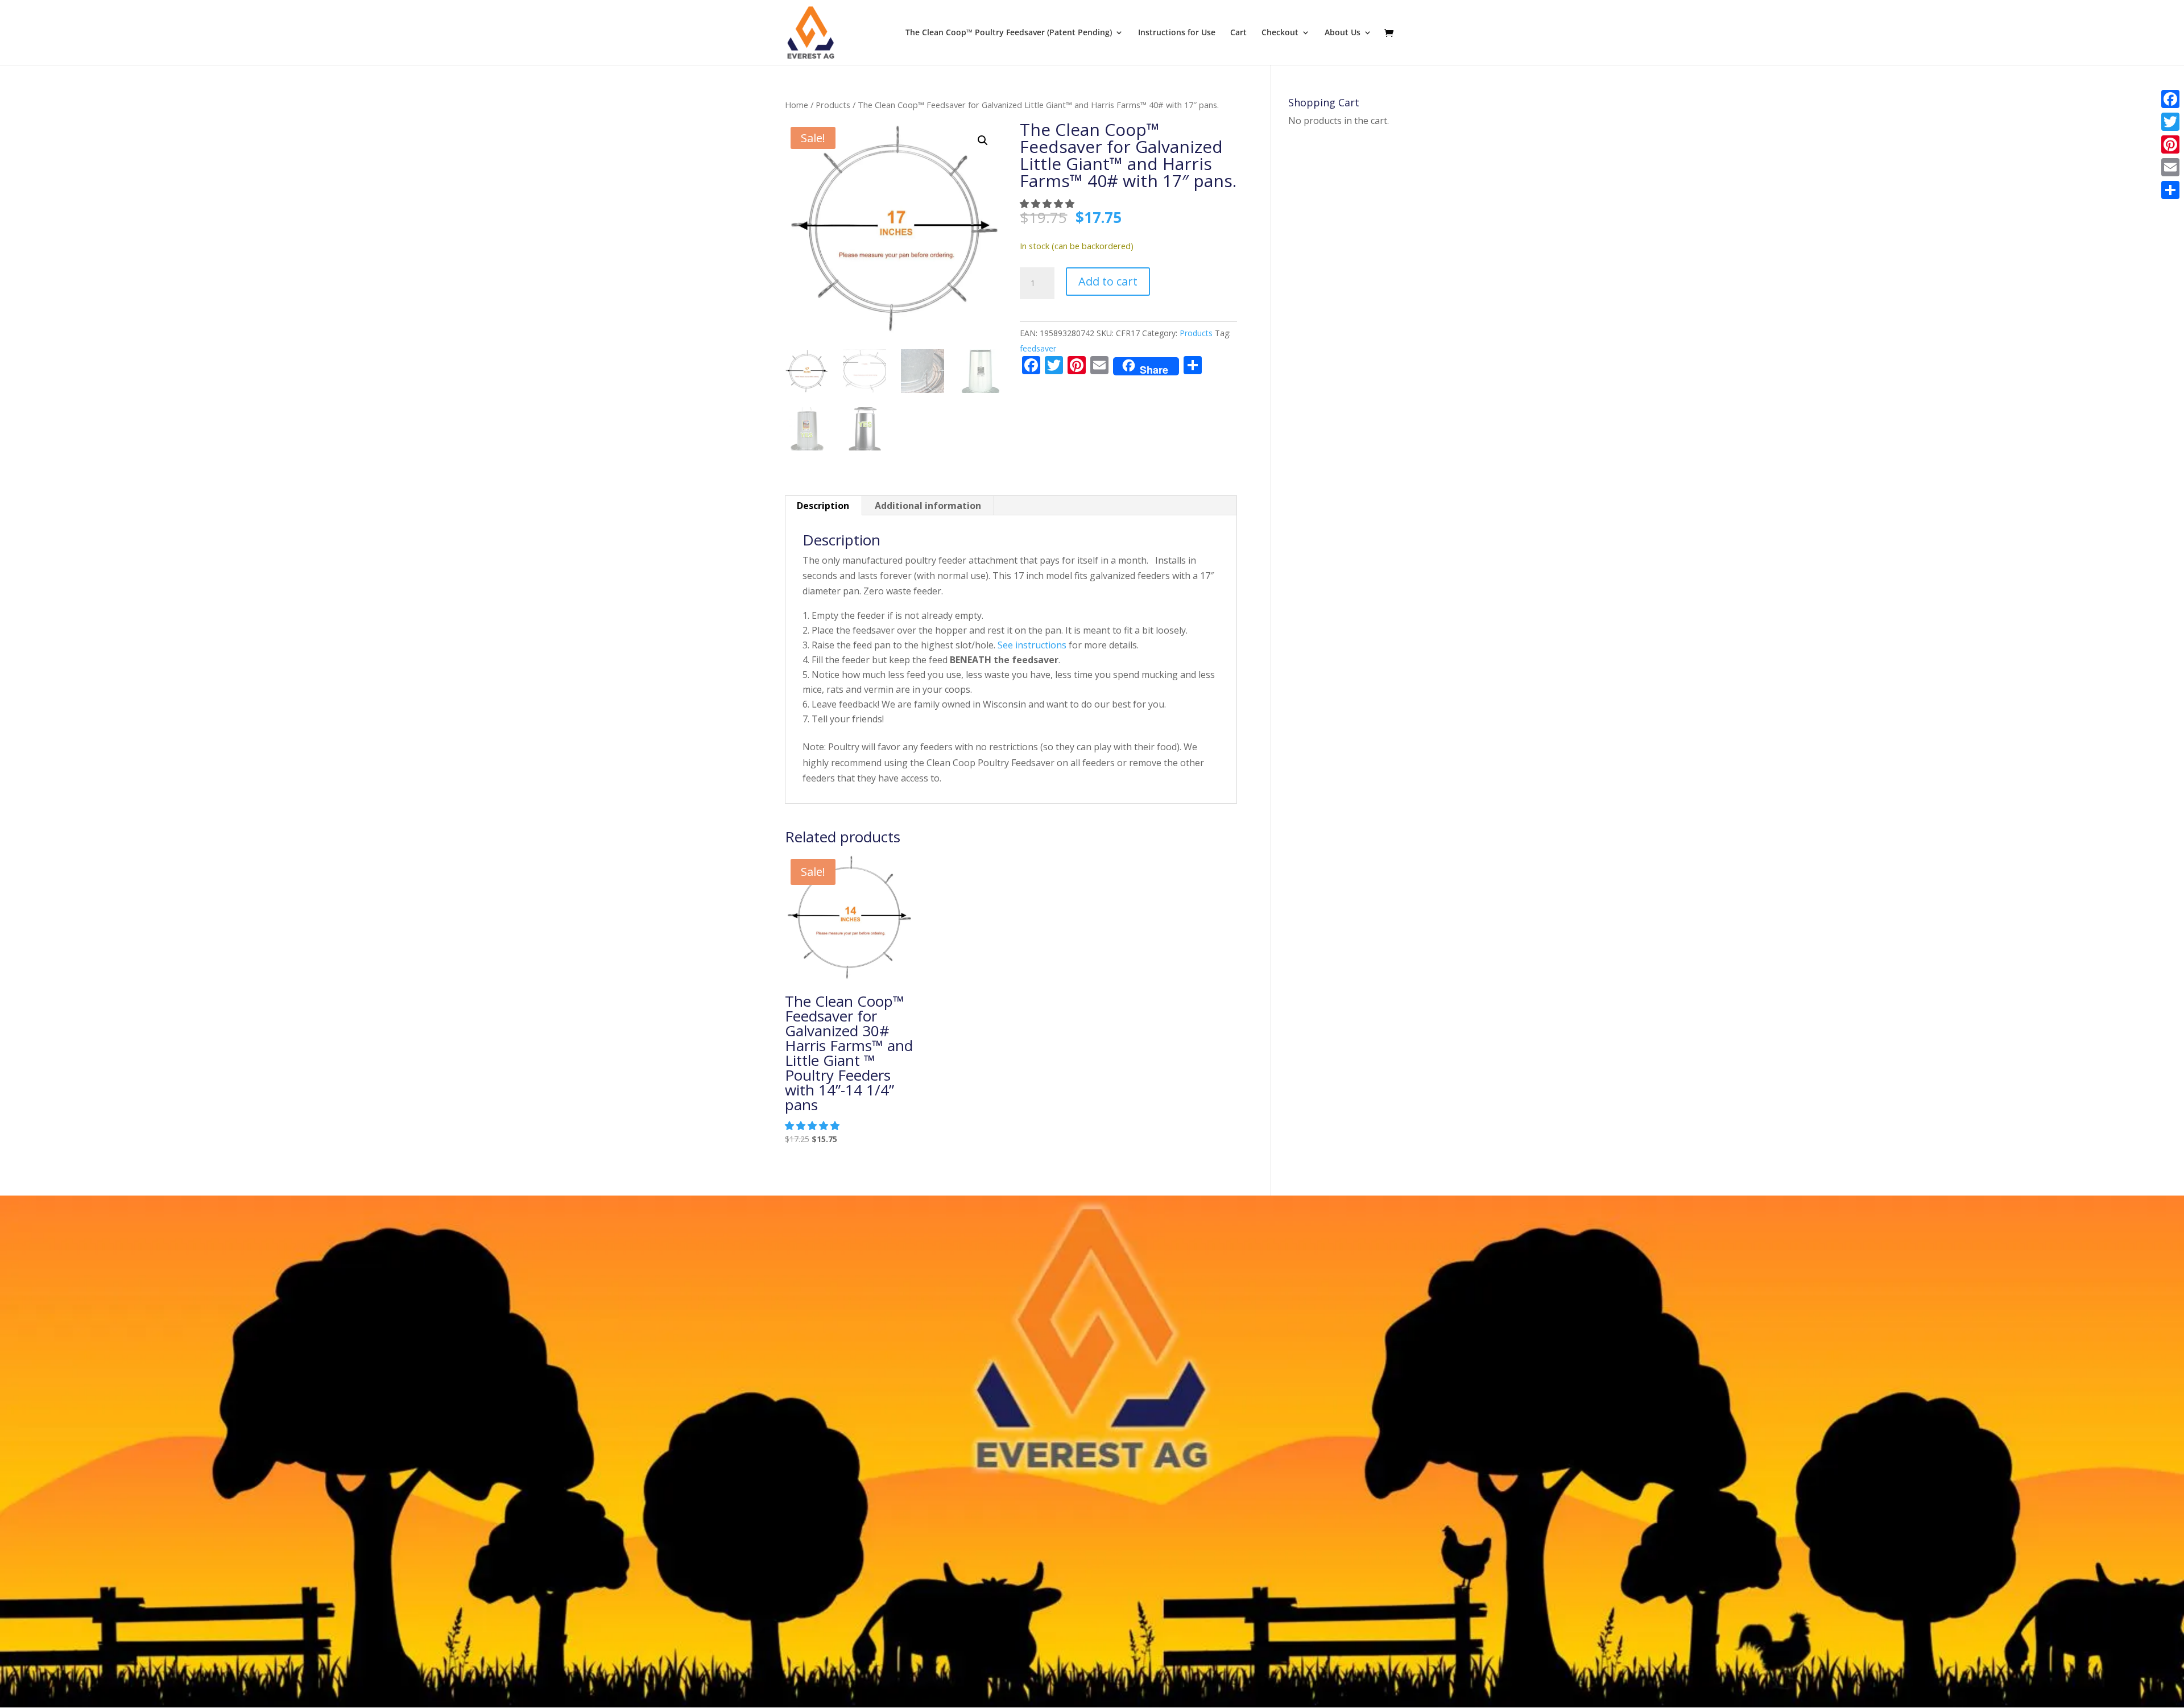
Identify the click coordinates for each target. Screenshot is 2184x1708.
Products (833, 105)
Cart (1238, 33)
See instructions (1032, 645)
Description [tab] (823, 506)
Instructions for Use (1177, 33)
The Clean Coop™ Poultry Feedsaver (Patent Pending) (1009, 33)
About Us (1343, 33)
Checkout (1280, 33)
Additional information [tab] (928, 506)
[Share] (2170, 190)
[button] (983, 140)
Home (797, 105)
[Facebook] (2170, 99)
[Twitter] (2170, 122)
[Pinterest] (2170, 144)
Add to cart (1108, 281)
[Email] (2170, 167)
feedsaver (1038, 348)
